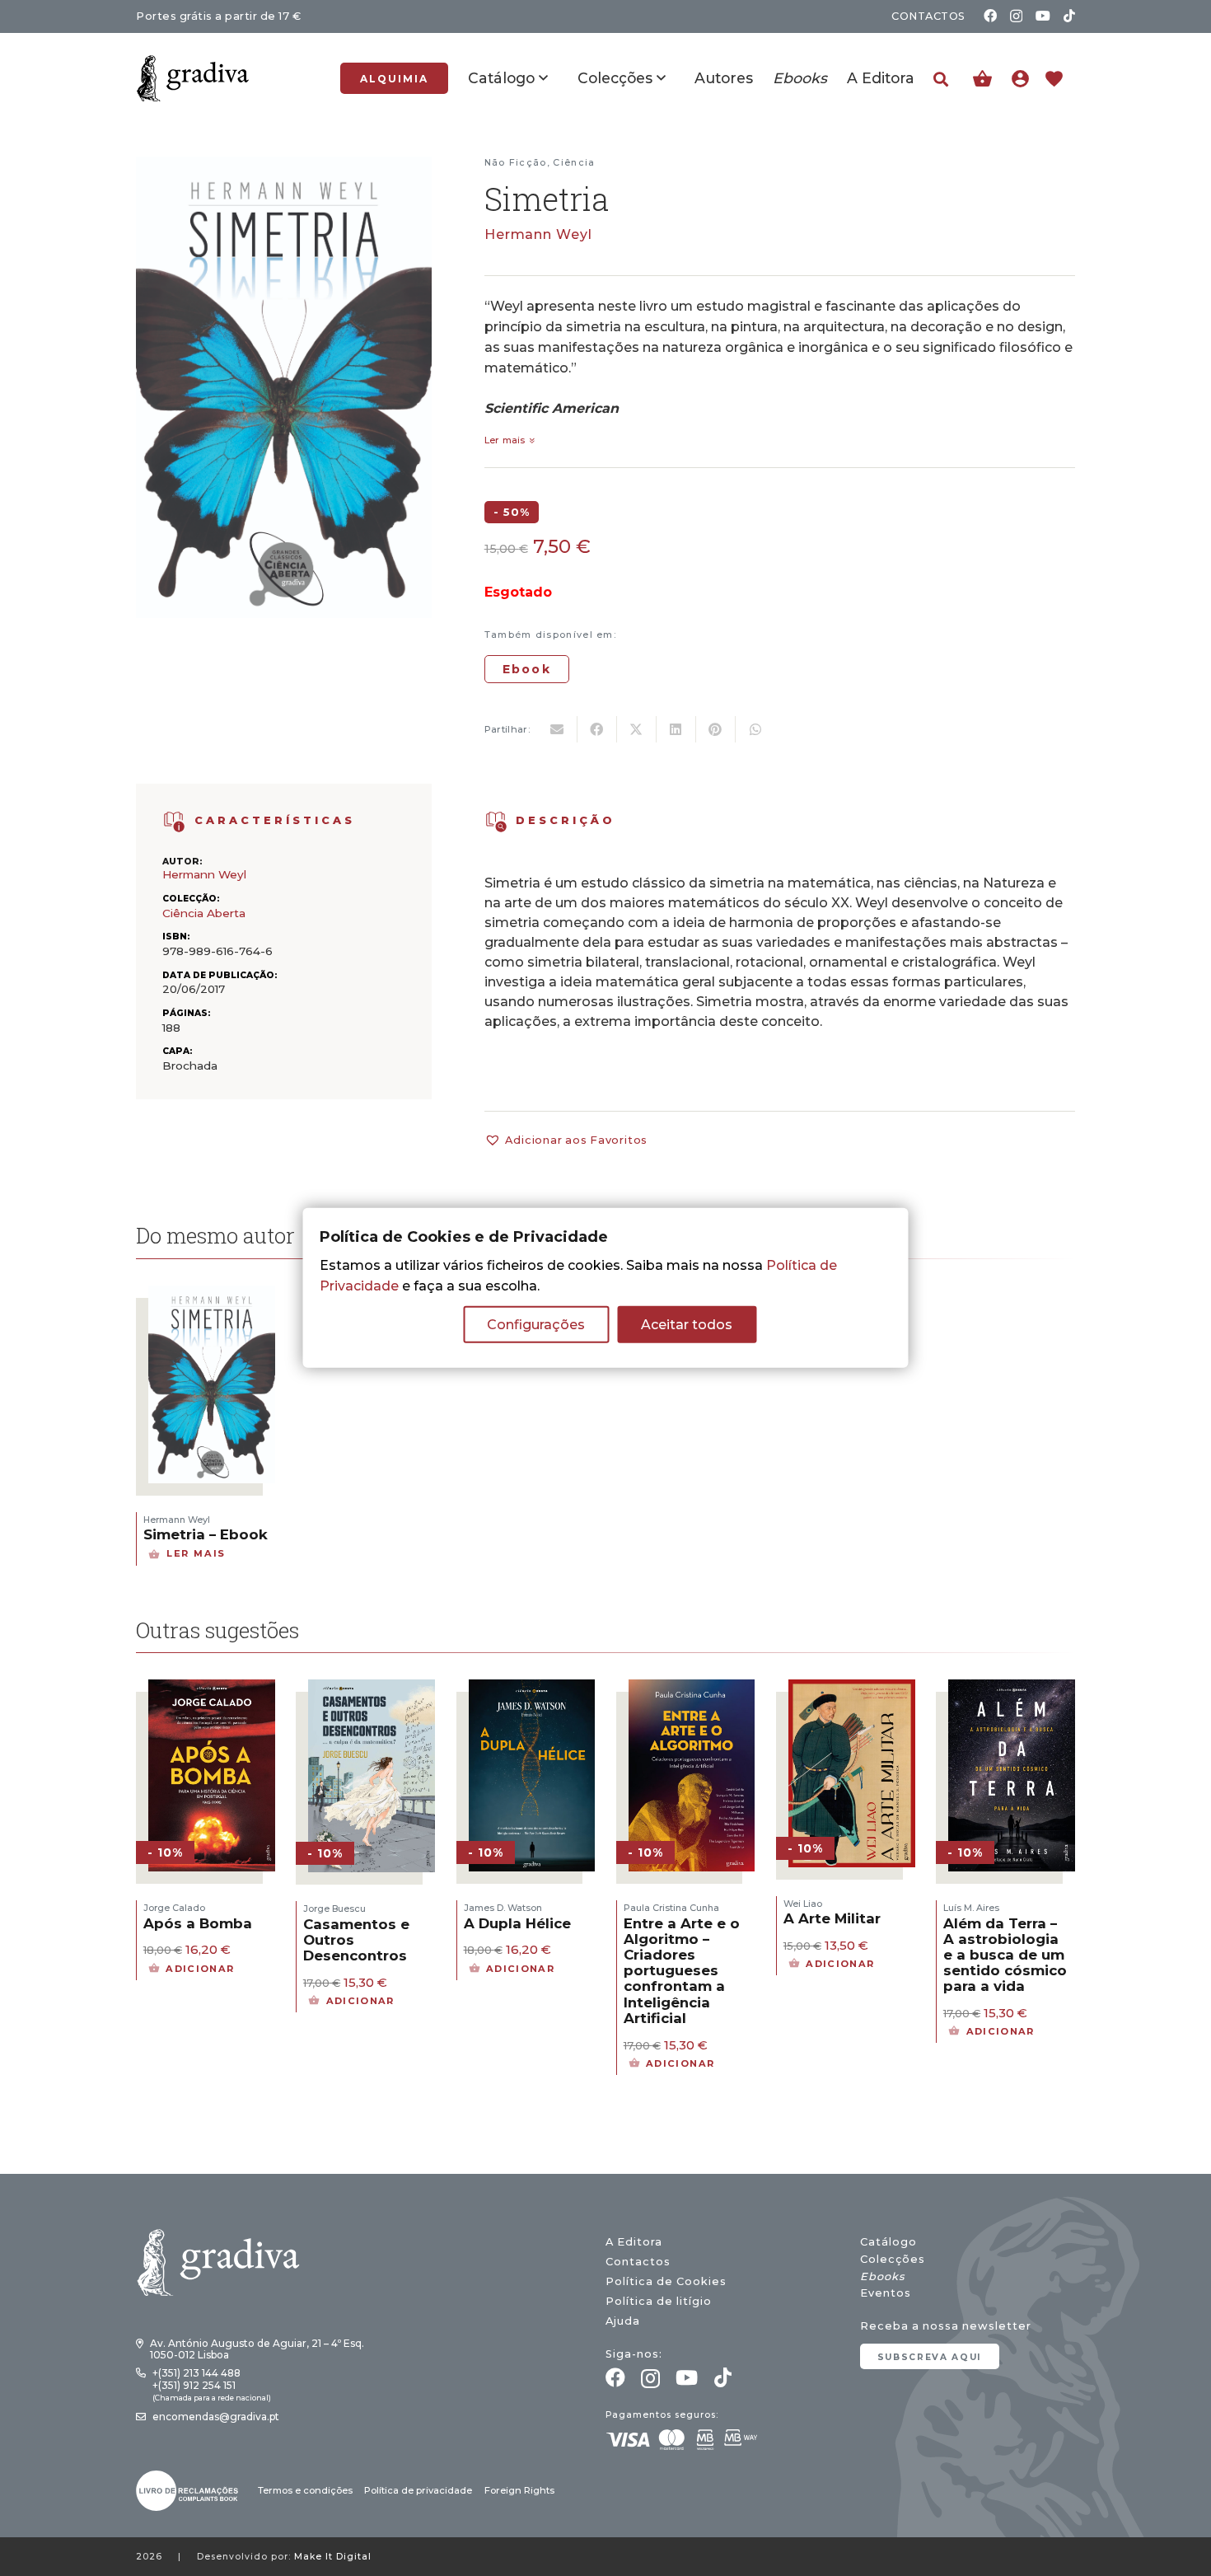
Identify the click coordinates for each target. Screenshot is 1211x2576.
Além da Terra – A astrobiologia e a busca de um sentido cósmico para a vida (1005, 1955)
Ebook (527, 669)
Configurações (536, 1325)
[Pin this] (716, 729)
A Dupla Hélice (517, 1923)
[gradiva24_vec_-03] (187, 2491)
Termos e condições (305, 2490)
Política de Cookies (666, 2281)
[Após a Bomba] (212, 1690)
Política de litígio (659, 2301)
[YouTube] (1043, 16)
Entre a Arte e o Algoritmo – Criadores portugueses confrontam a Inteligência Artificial (682, 1971)
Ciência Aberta (204, 913)
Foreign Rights (519, 2490)
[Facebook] (990, 16)
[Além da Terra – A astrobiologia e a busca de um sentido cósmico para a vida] (1012, 1690)
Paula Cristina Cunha (671, 1908)
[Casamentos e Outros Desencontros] (372, 1690)
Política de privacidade (418, 2490)
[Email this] (558, 729)
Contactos (638, 2262)
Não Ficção (516, 162)
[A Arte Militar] (852, 1690)
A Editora (634, 2242)
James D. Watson (503, 1908)
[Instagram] (1016, 16)
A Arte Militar (832, 1918)
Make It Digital (333, 2557)
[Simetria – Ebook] (212, 1296)
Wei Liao (803, 1904)
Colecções (893, 2259)
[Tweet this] (637, 729)
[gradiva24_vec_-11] (193, 78)
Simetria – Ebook (206, 1534)
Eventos (886, 2293)
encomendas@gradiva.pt (216, 2417)
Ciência (574, 162)
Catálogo (888, 2242)
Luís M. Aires (971, 1908)
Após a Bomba (198, 1923)
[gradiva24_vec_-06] (174, 822)
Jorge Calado (174, 1908)
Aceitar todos (687, 1325)
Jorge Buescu (334, 1909)
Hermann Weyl (539, 234)
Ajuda (623, 2321)
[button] (941, 80)
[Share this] (597, 729)
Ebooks (882, 2276)
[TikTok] (1069, 16)
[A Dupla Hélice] (532, 1690)
